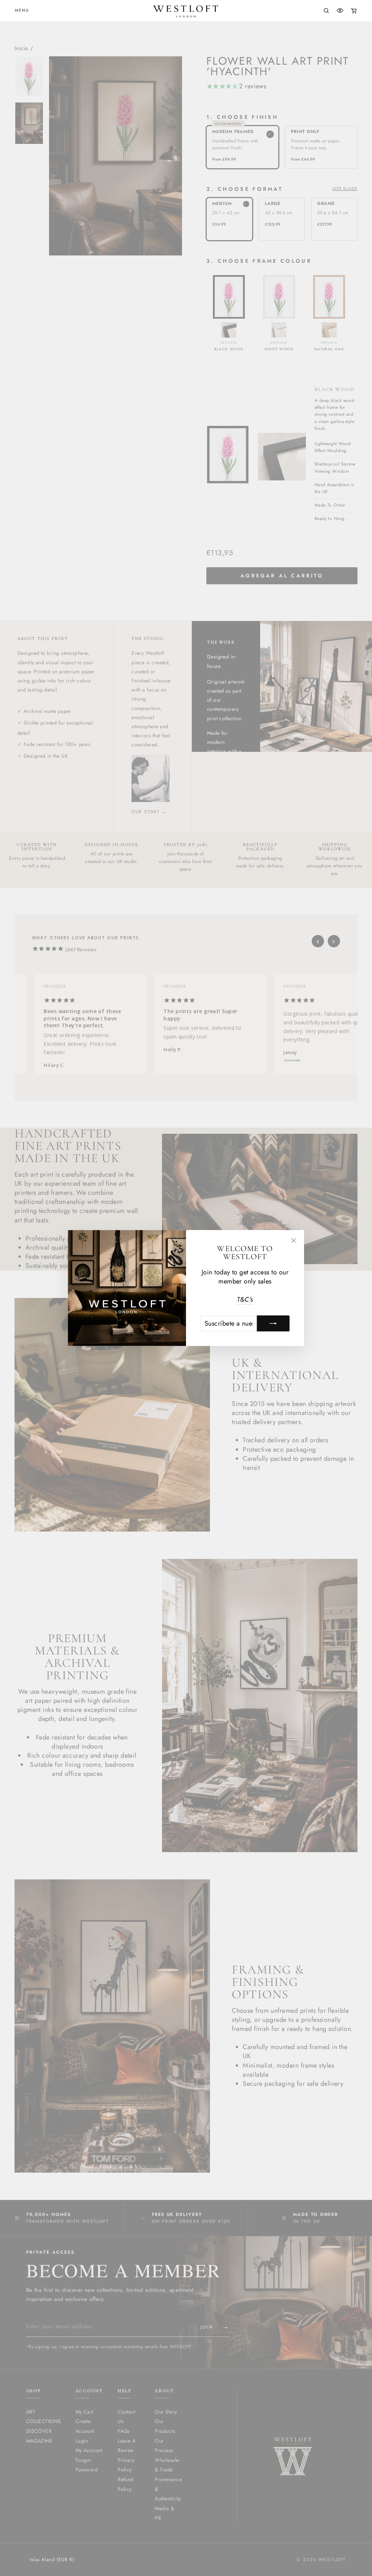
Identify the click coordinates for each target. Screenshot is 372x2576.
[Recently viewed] (340, 11)
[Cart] (354, 11)
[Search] (326, 11)
